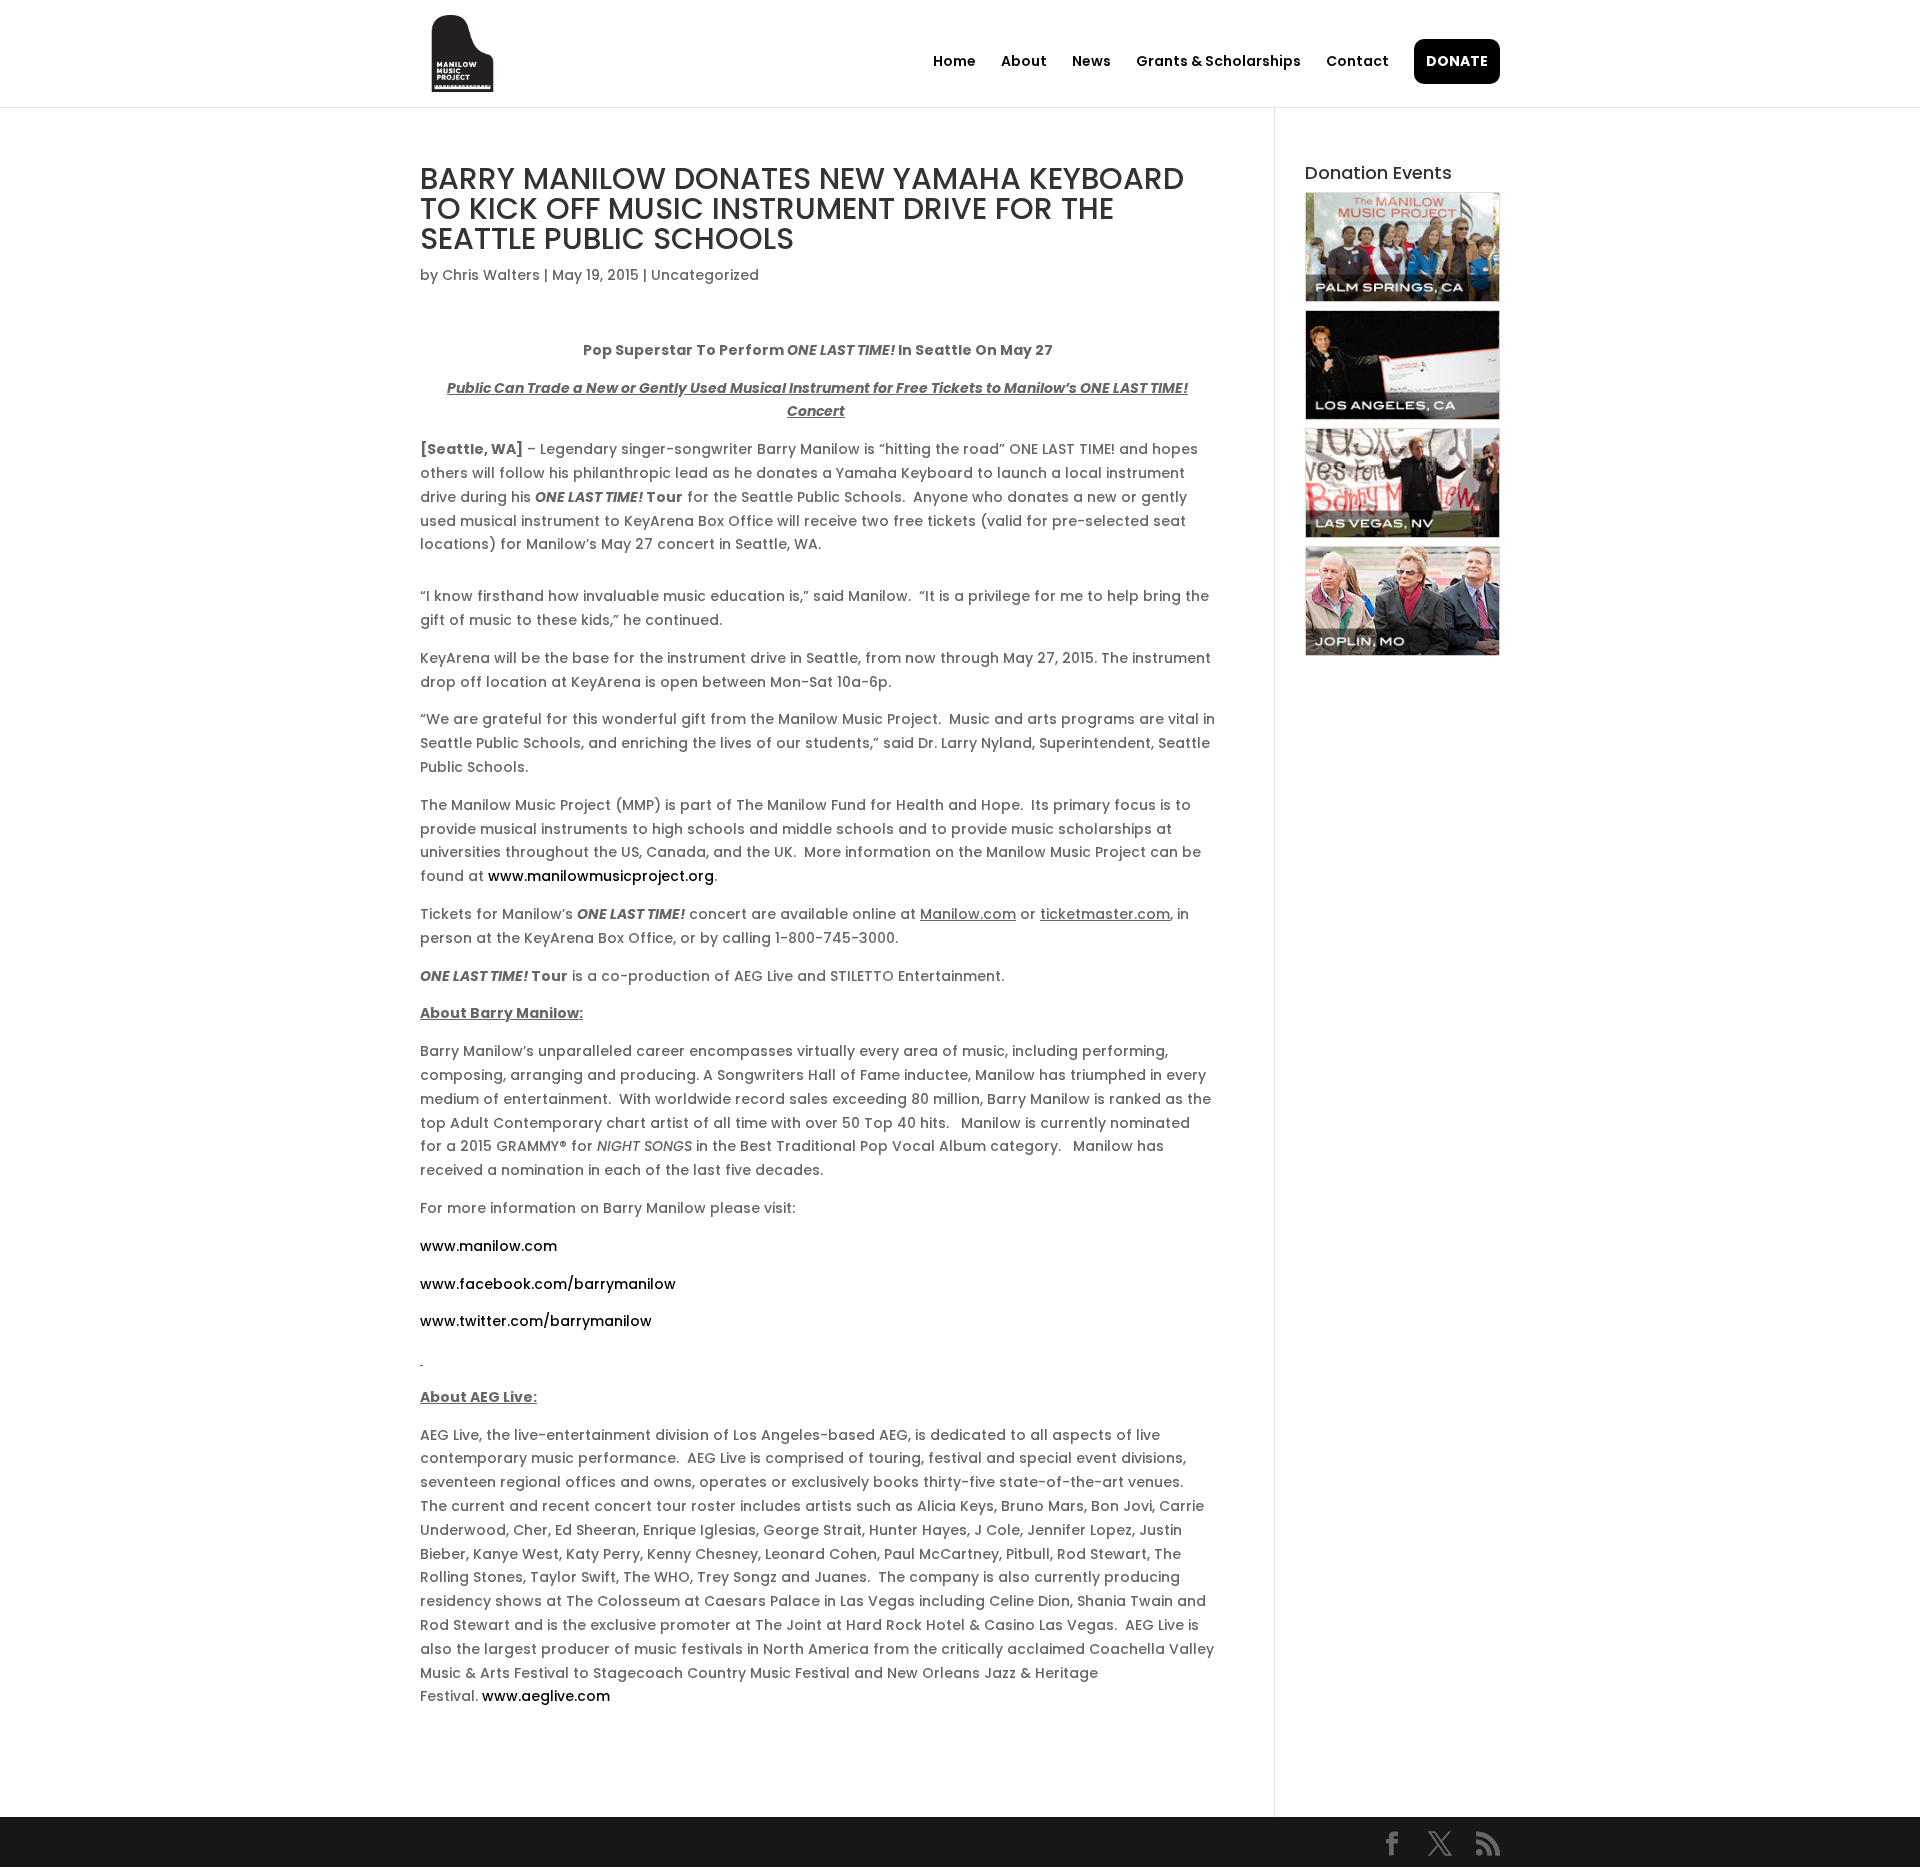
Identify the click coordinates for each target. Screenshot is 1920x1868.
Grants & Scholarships (1218, 62)
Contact (1357, 62)
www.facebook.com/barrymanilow (548, 1284)
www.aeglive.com (546, 1696)
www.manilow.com (488, 1246)
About (1024, 62)
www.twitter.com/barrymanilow (536, 1321)
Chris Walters (491, 275)
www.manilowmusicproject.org (601, 876)
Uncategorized (705, 275)
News (1091, 62)
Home (954, 62)
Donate (1457, 61)
